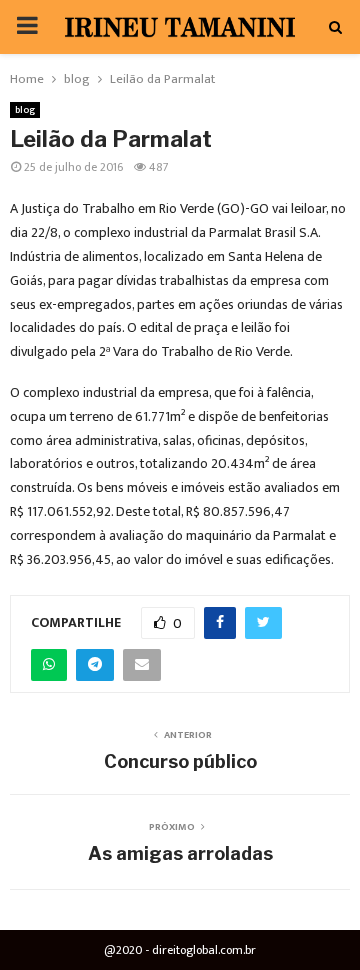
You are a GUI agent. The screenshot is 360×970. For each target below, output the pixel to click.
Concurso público (180, 761)
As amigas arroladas (180, 853)
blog (25, 110)
